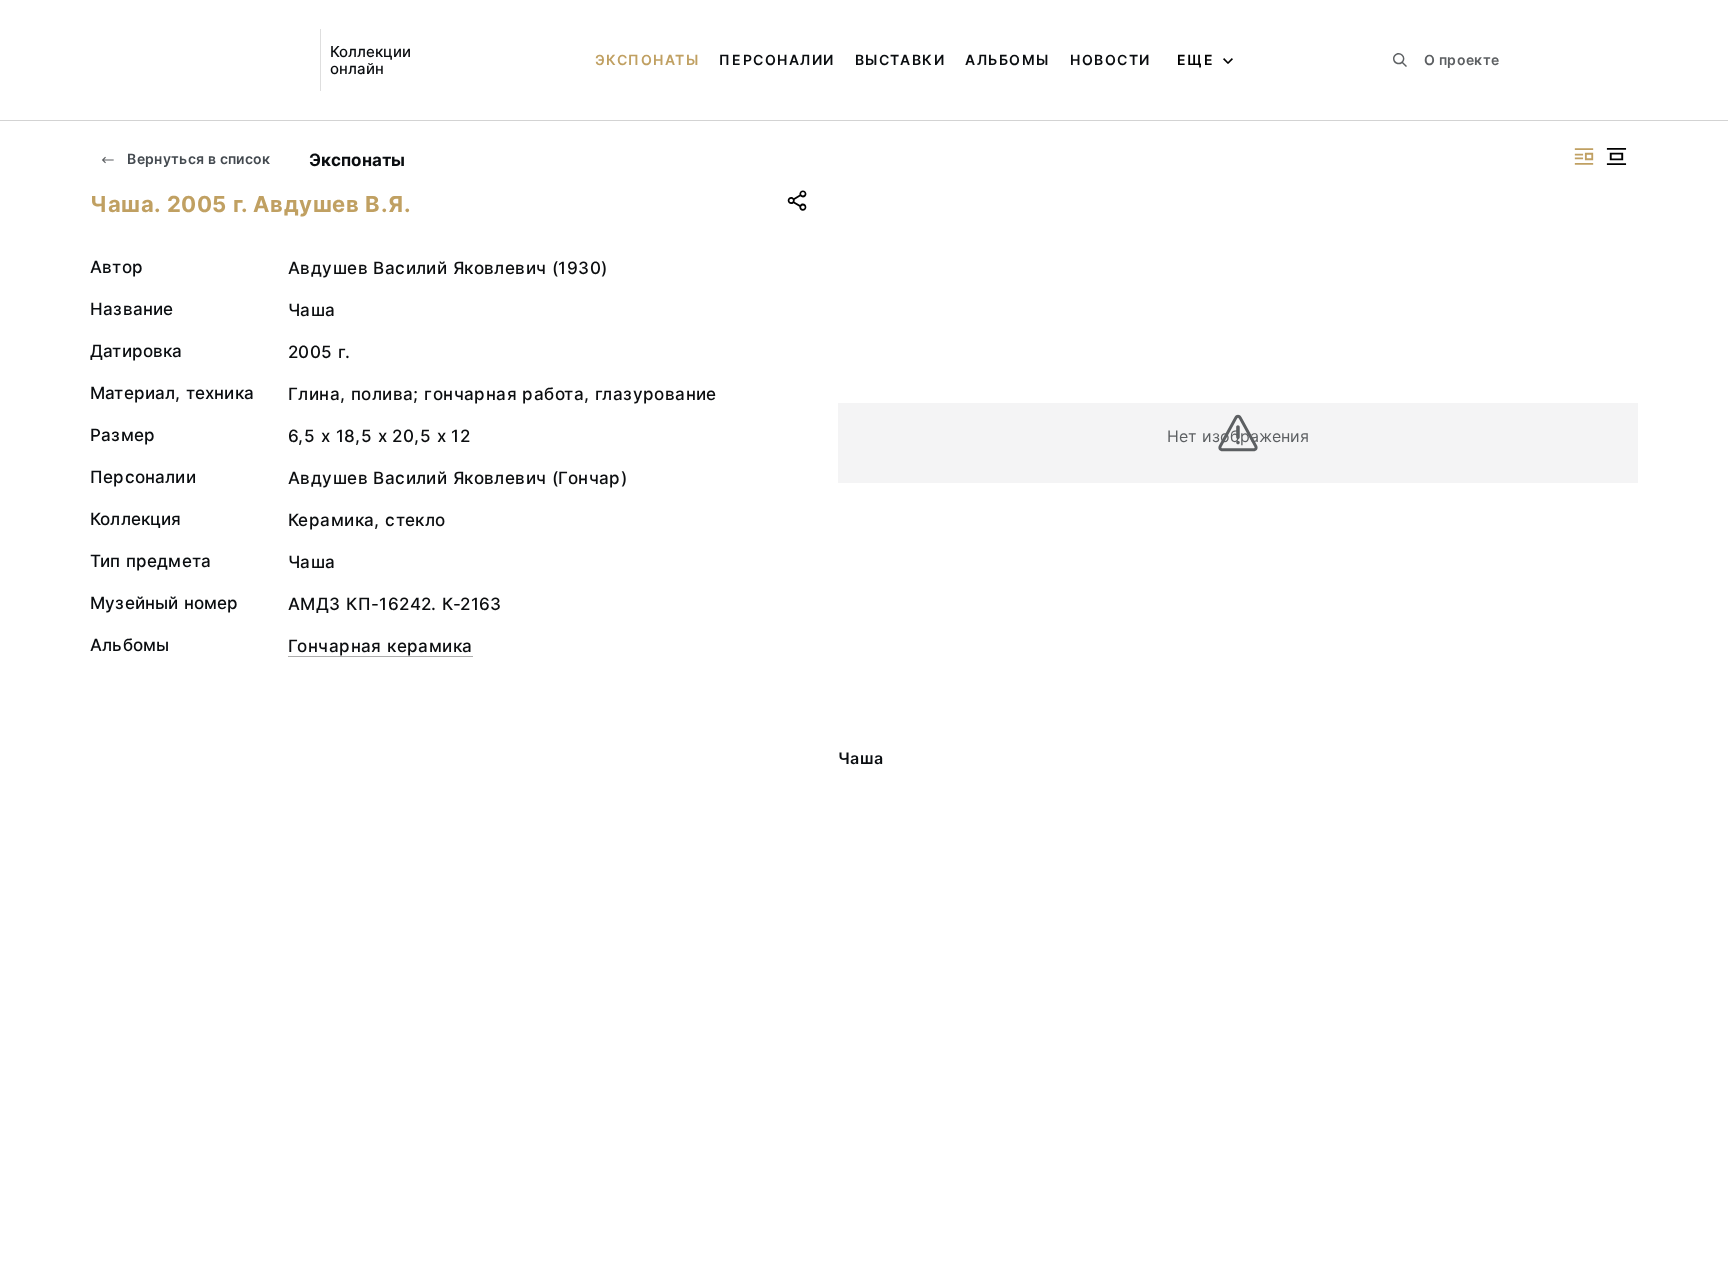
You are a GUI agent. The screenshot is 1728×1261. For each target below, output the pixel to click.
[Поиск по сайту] (1400, 60)
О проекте (1461, 59)
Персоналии (776, 59)
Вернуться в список (197, 158)
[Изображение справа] (1584, 156)
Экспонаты (647, 59)
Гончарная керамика (380, 646)
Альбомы (1007, 59)
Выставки (900, 59)
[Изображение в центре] (1616, 156)
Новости (1110, 59)
